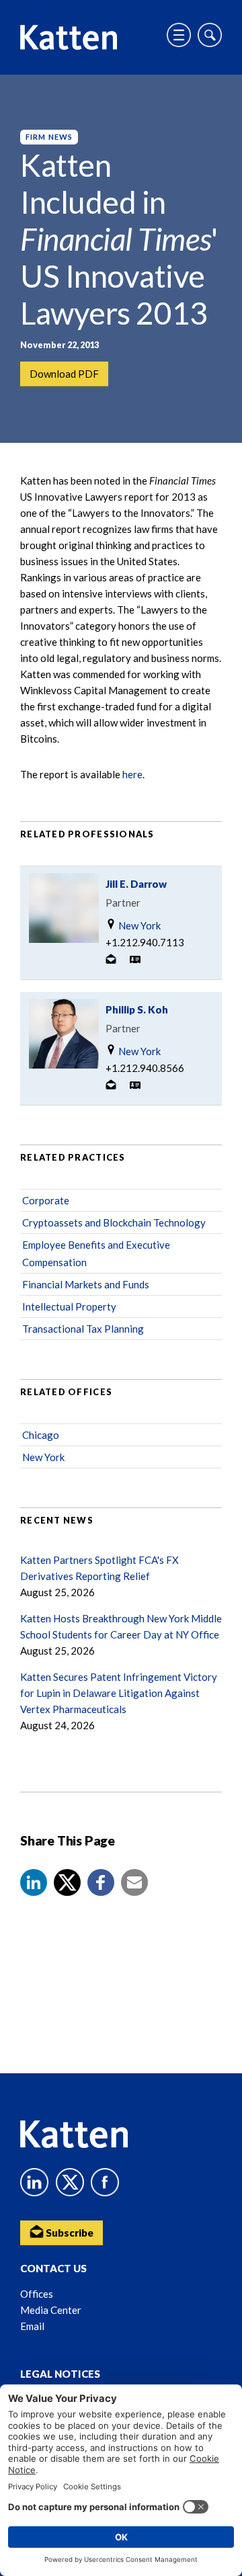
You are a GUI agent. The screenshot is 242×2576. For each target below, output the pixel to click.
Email (32, 2326)
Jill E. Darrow (136, 884)
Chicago (41, 1435)
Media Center (51, 2310)
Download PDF (64, 374)
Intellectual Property (69, 1306)
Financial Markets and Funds (86, 1284)
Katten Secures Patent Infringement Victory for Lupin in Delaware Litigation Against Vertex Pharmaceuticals (119, 1693)
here (132, 774)
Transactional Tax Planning (83, 1329)
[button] (34, 1882)
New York (138, 925)
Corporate (46, 1200)
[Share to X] (67, 1882)
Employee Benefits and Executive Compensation (96, 1253)
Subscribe (69, 2233)
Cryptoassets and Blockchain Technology (114, 1222)
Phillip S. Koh (137, 1009)
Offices (37, 2294)
